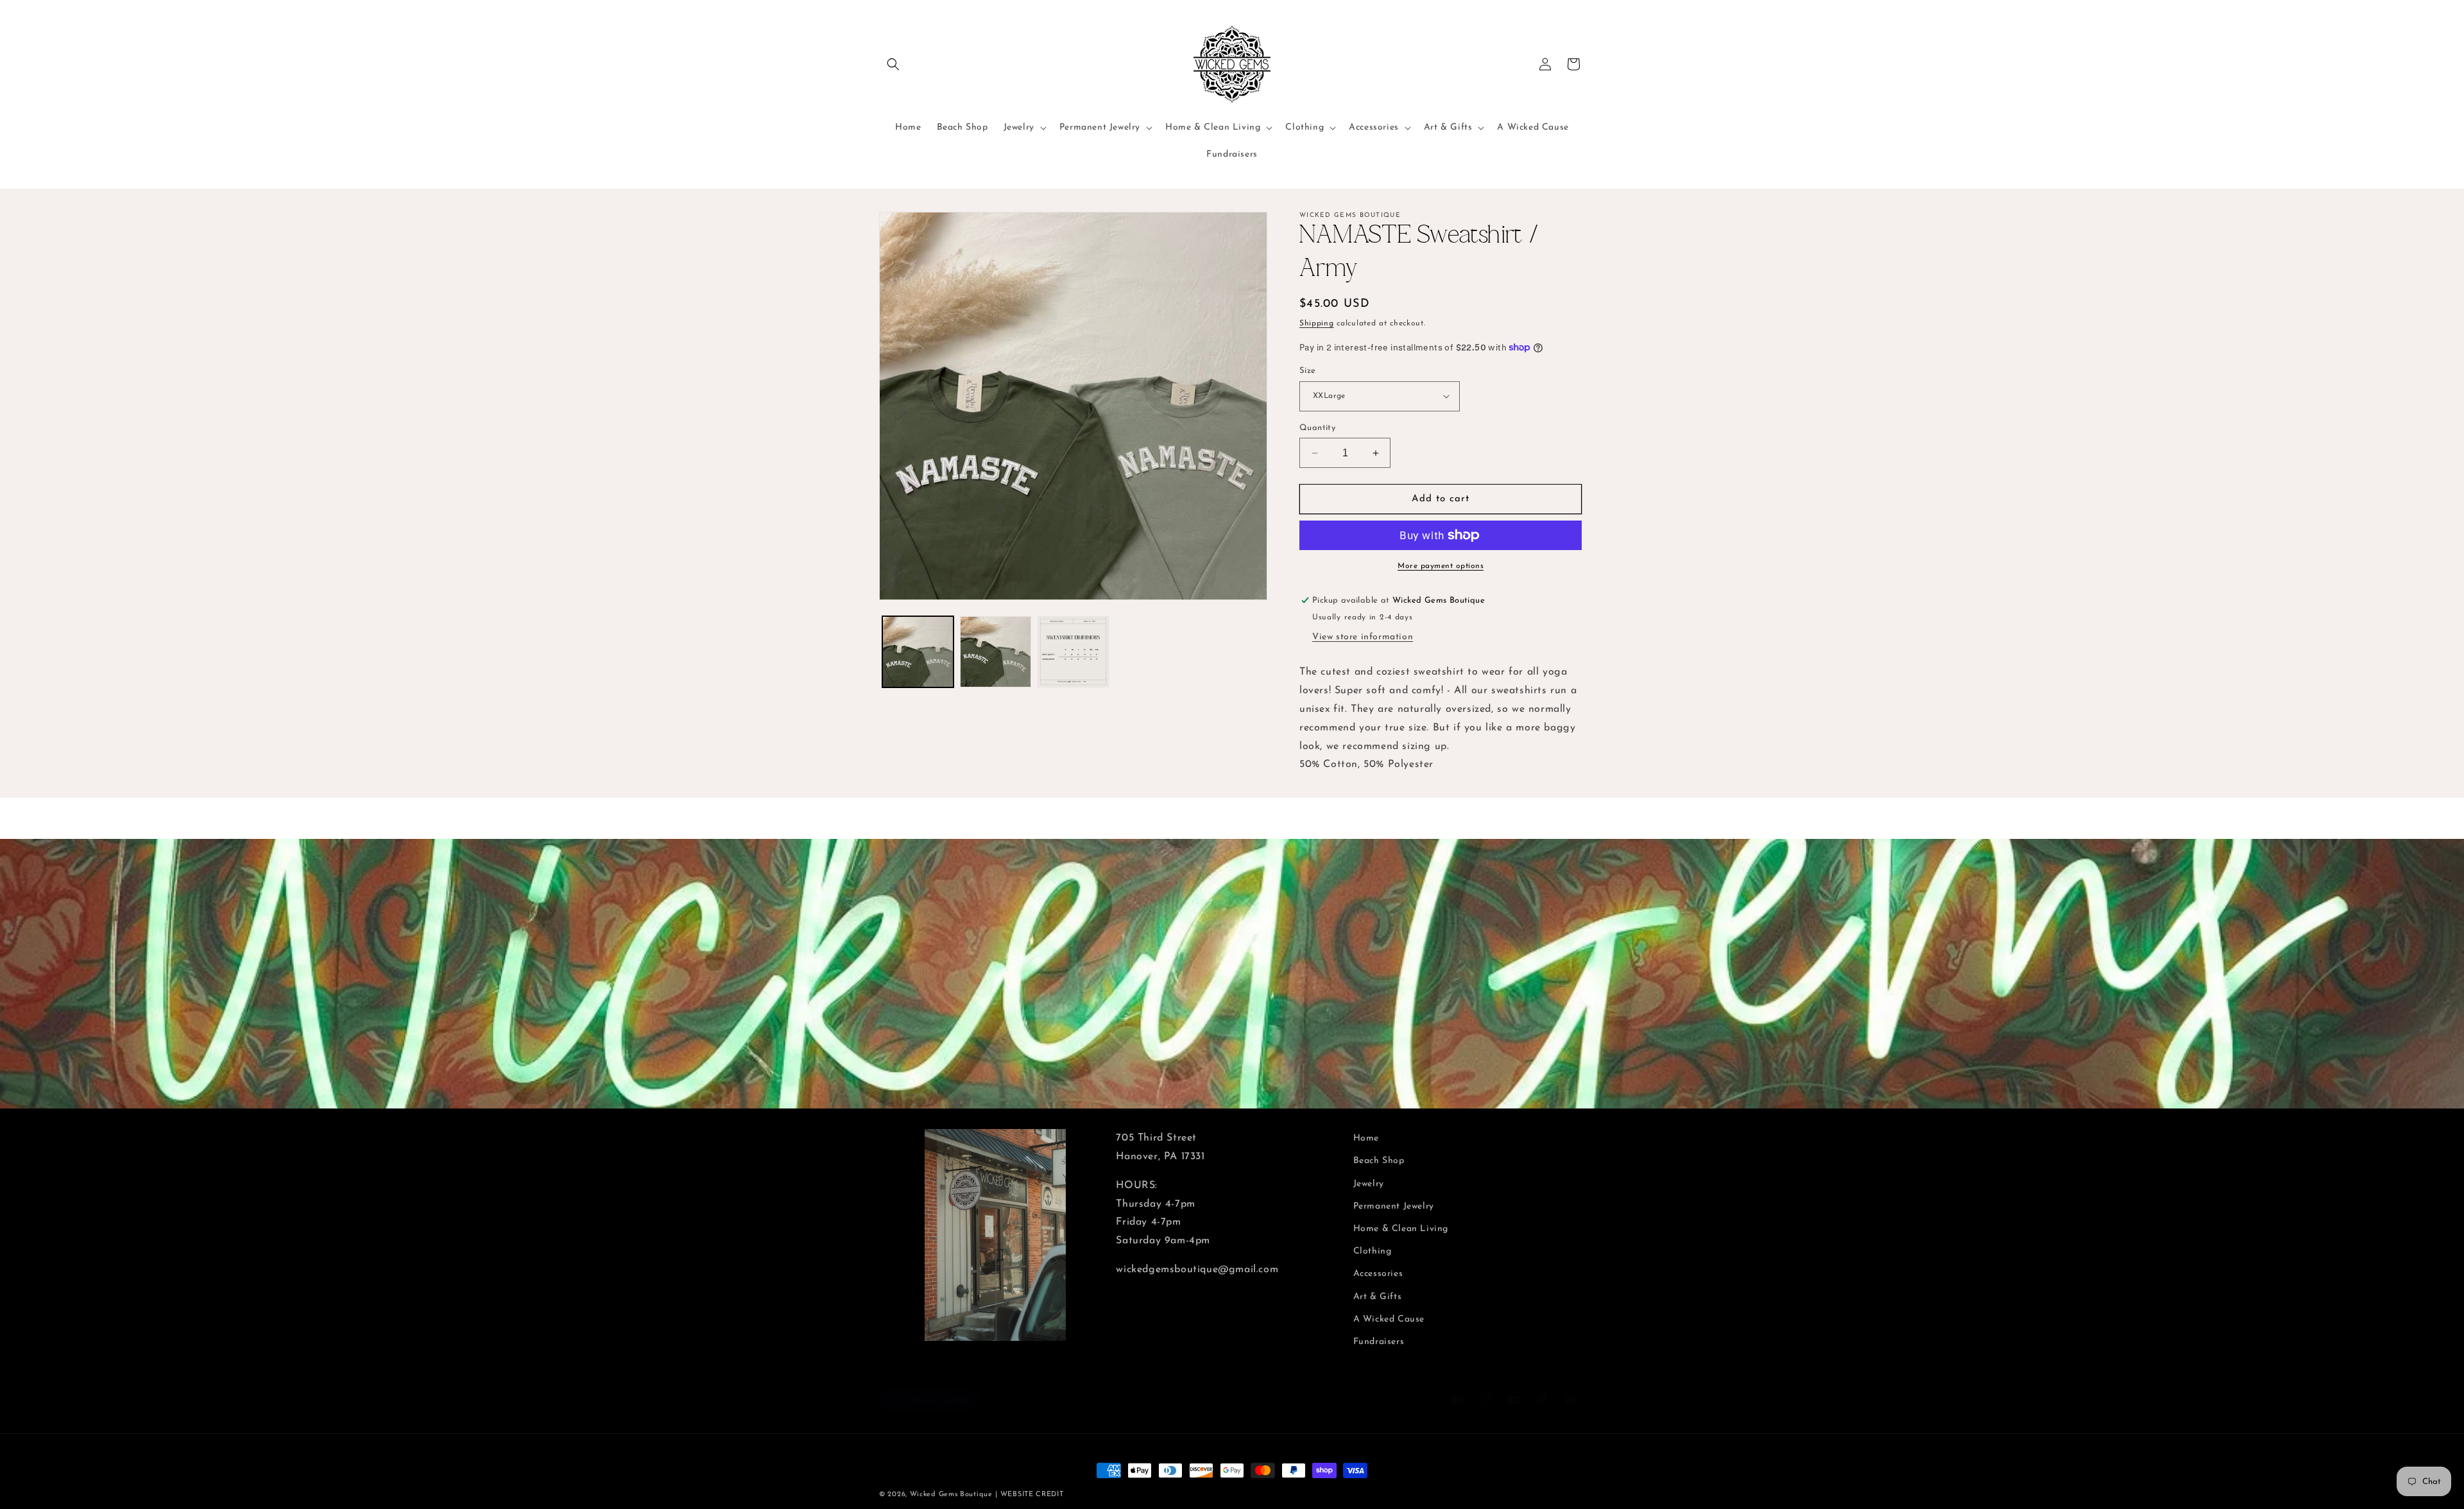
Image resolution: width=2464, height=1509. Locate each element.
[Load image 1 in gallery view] (918, 652)
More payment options (1441, 566)
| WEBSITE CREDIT (1029, 1495)
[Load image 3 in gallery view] (1073, 652)
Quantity (1317, 428)
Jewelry (1369, 1183)
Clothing (1373, 1251)
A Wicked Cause (1389, 1319)
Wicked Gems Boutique (951, 1495)
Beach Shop (1379, 1161)
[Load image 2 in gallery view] (996, 652)
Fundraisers (1379, 1342)
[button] (893, 64)
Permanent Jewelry (1394, 1206)
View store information (1363, 637)
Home (1366, 1138)
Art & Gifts (1378, 1296)
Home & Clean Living (1401, 1229)
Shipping (1317, 323)
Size (1308, 371)
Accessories (1378, 1274)
